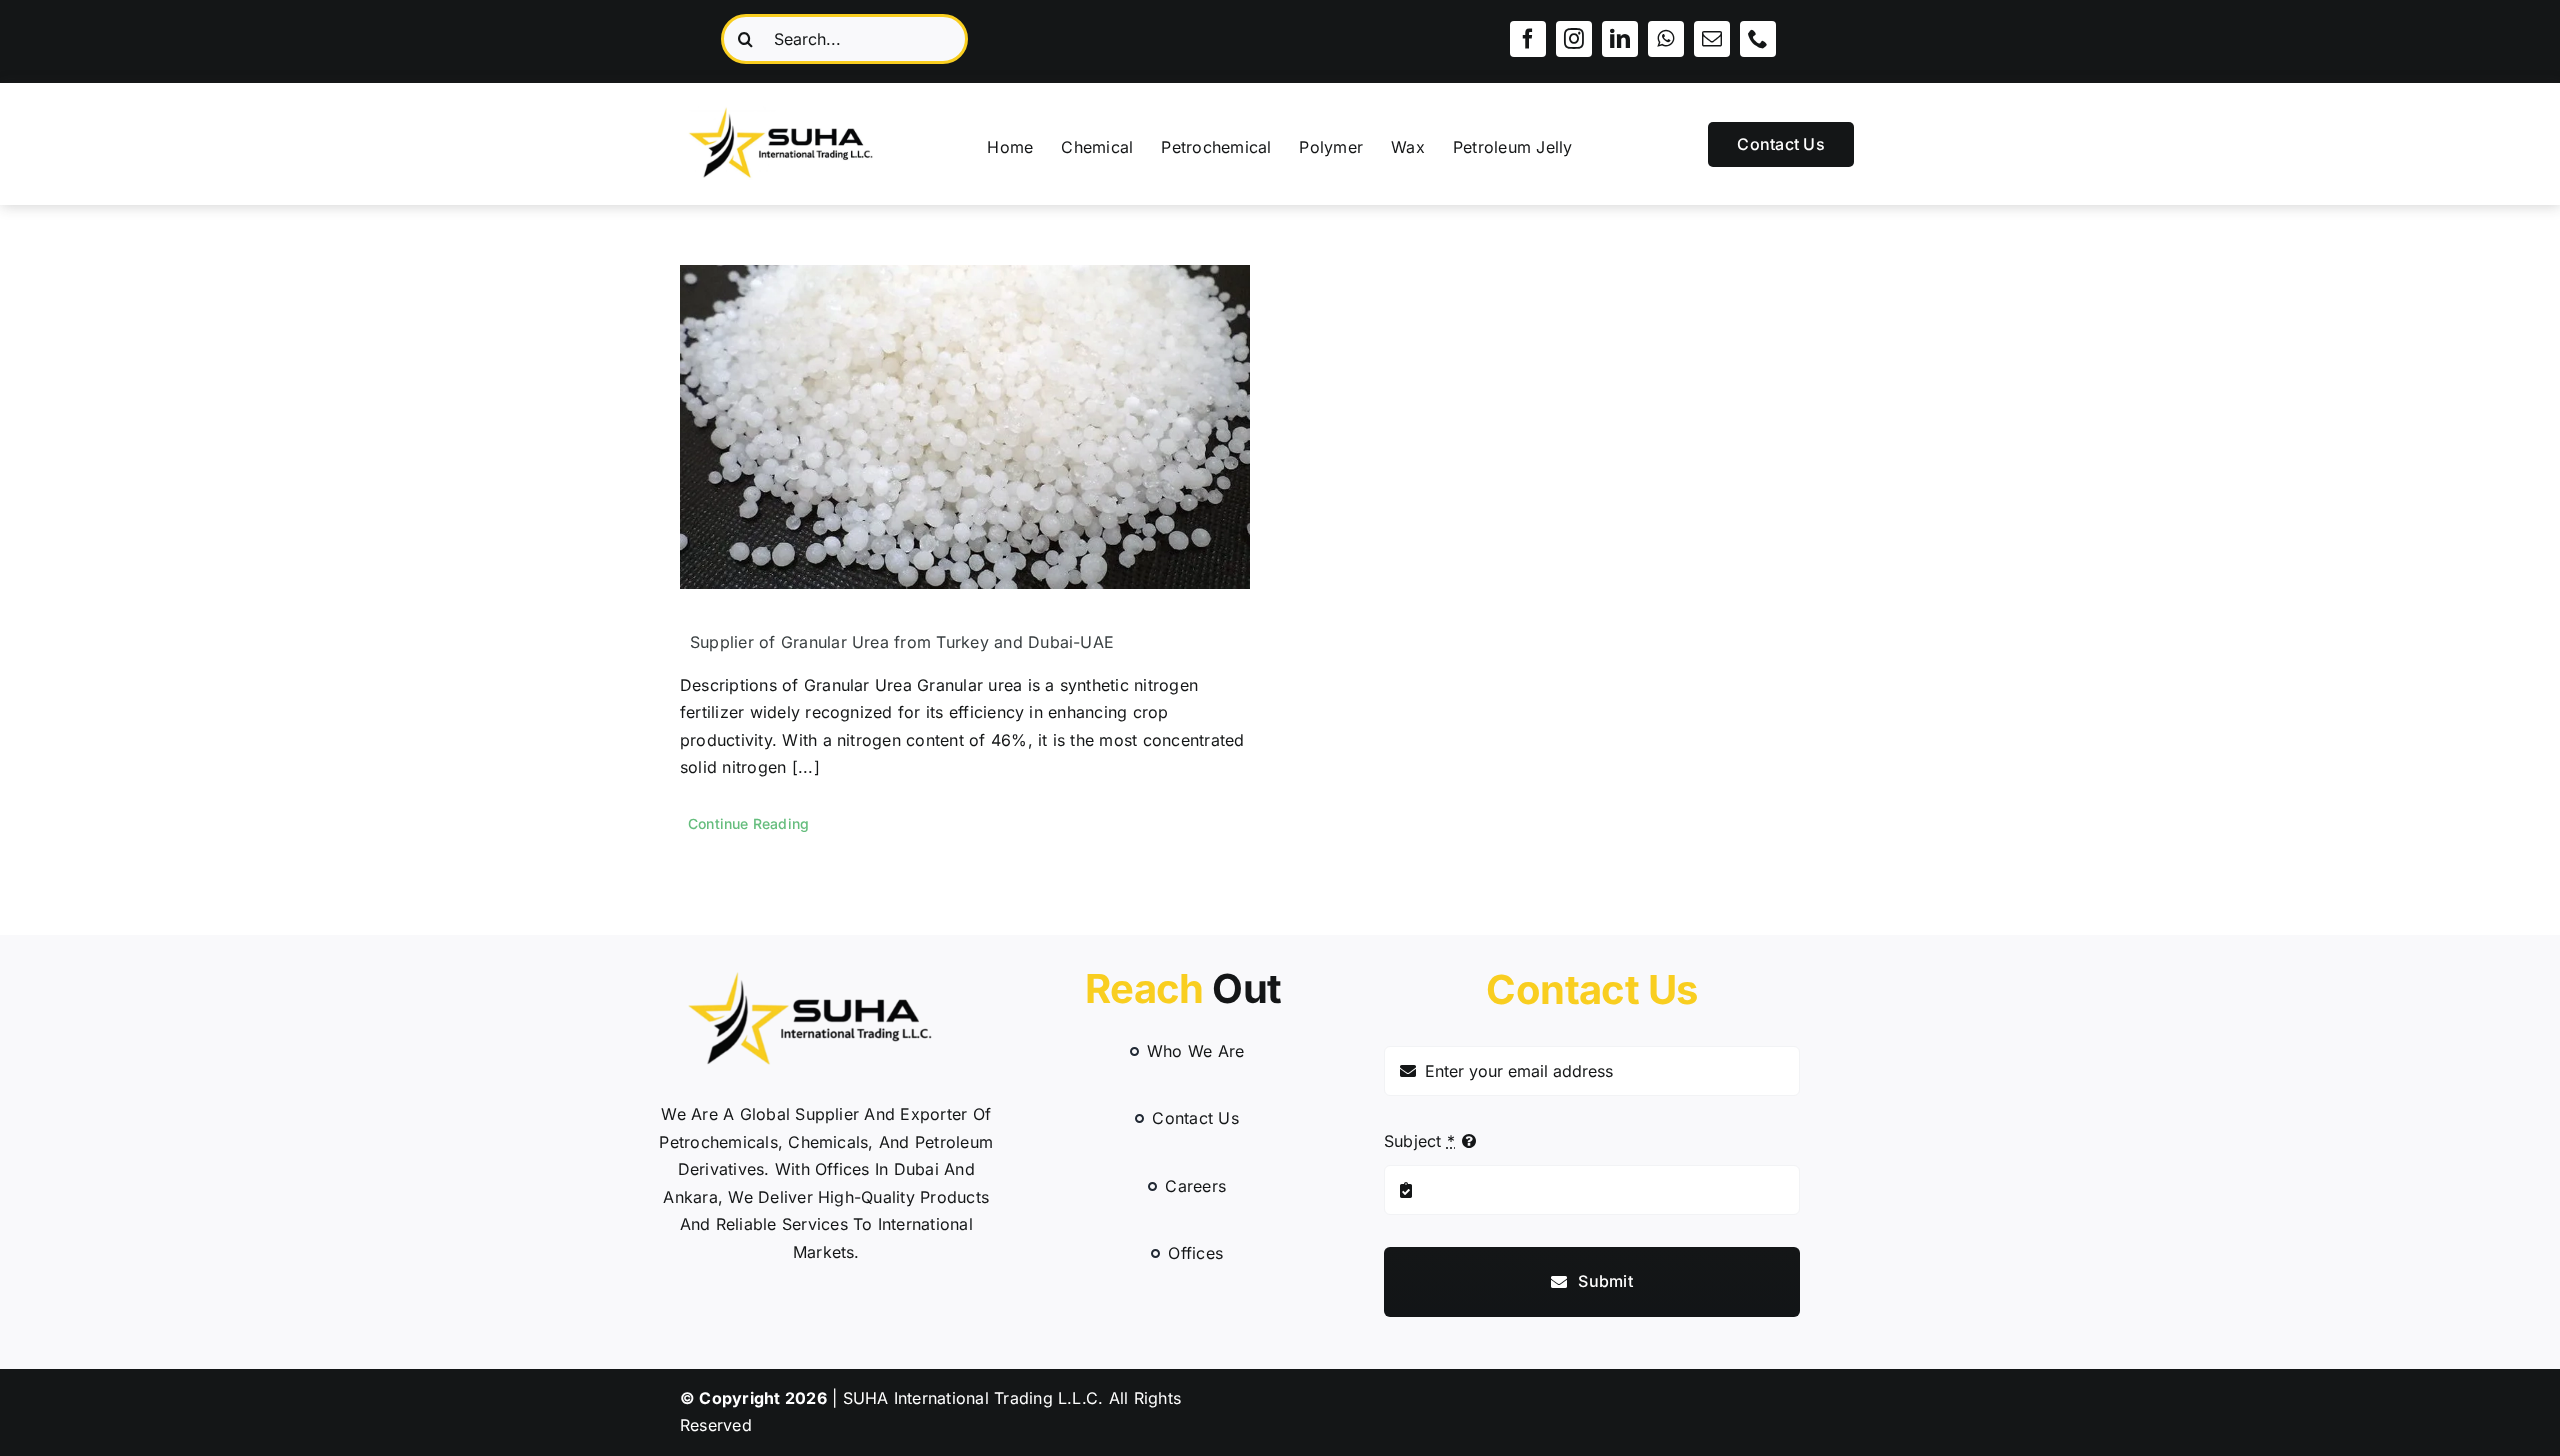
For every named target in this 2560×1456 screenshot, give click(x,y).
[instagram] (1574, 39)
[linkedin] (1620, 39)
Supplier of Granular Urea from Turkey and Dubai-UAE (902, 642)
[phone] (1758, 39)
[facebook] (1528, 39)
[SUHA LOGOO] (793, 103)
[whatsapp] (1666, 39)
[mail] (1712, 39)
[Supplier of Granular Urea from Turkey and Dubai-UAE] (965, 427)
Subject (1419, 1141)
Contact (1591, 989)
